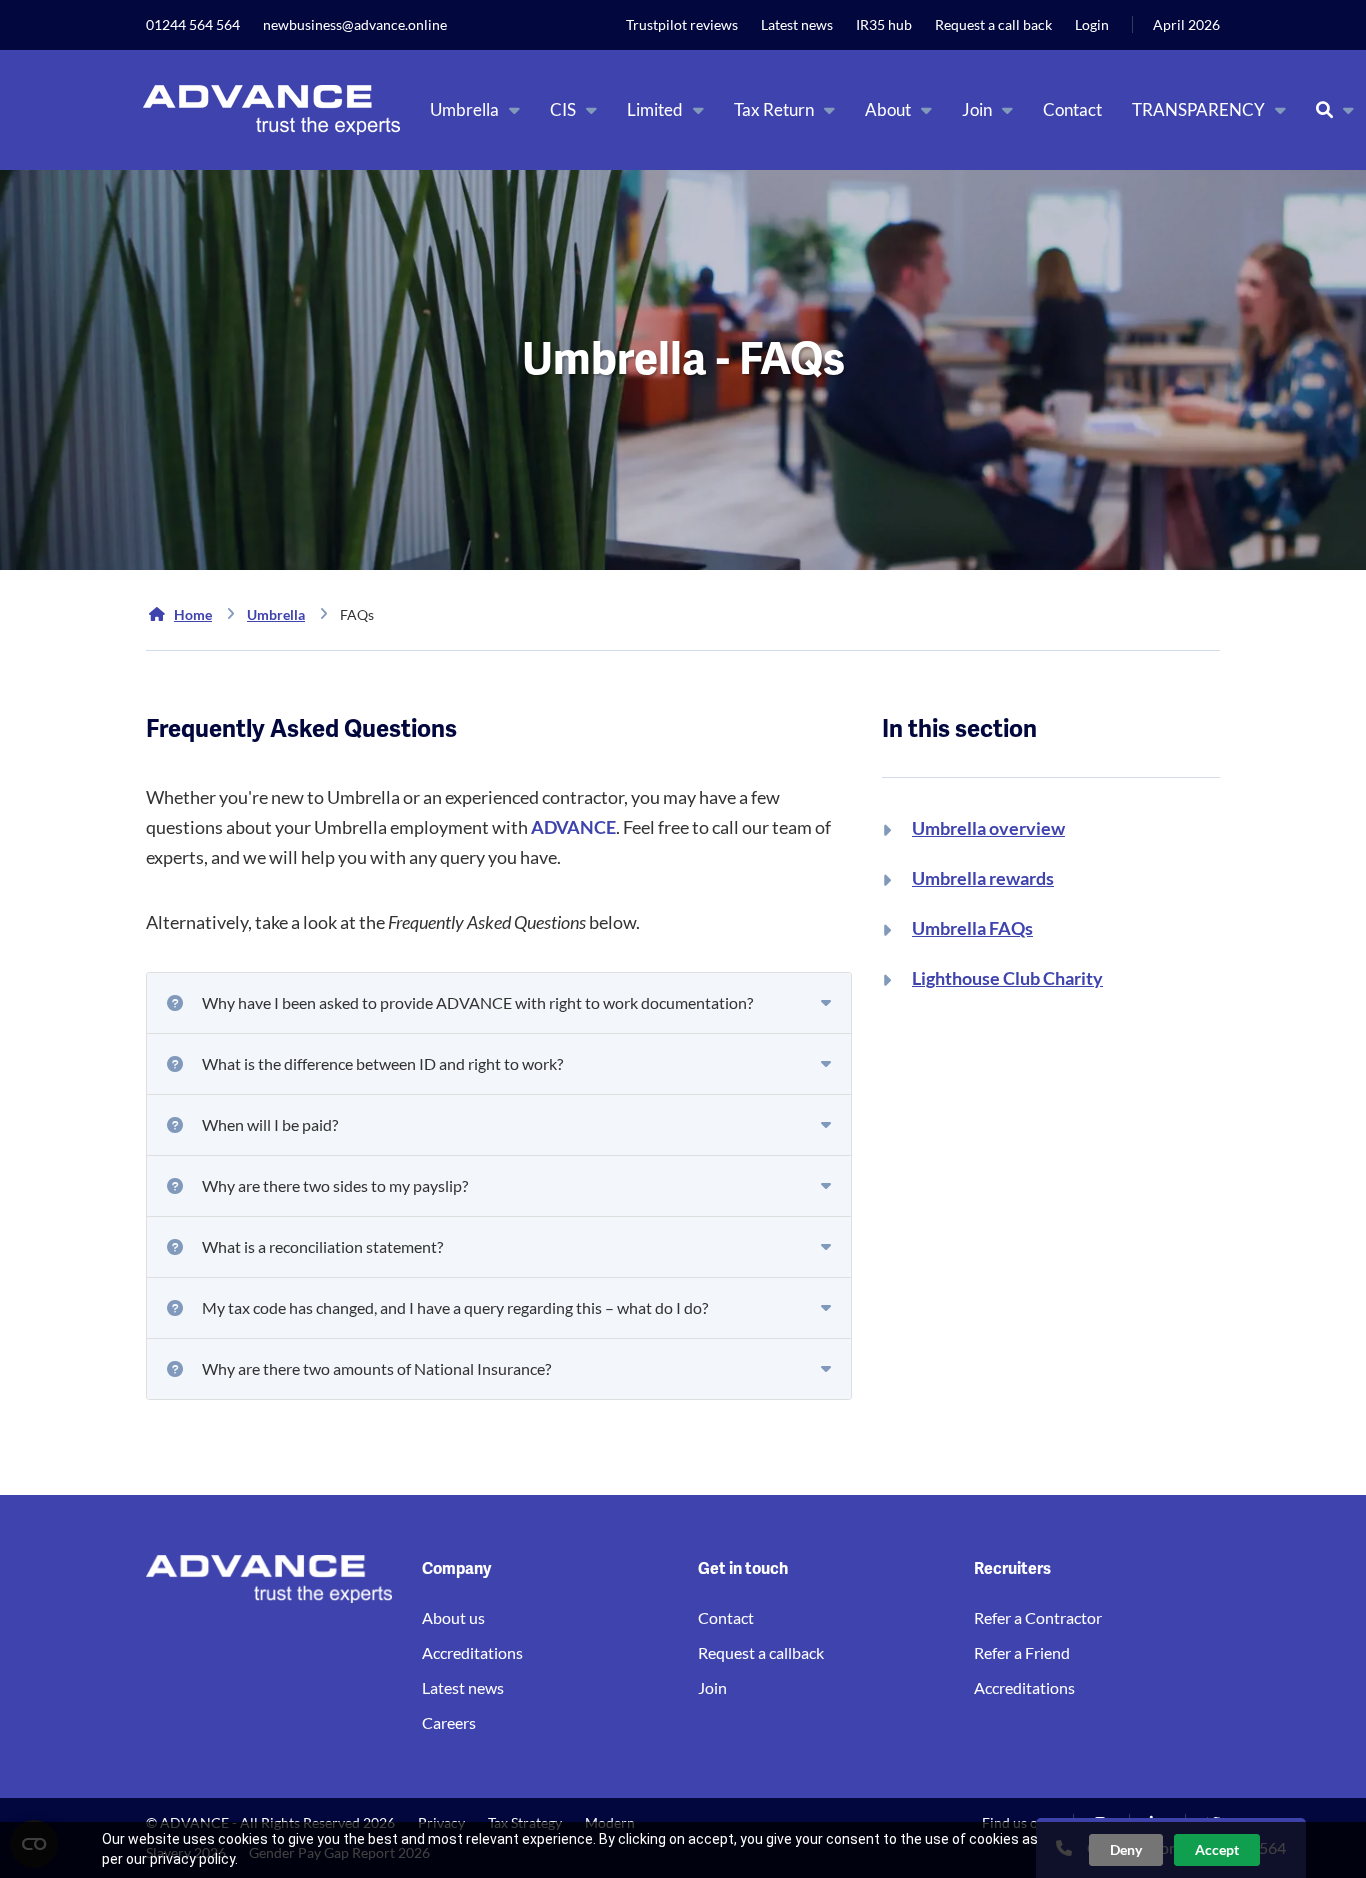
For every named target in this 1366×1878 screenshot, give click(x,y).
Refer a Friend (1022, 1652)
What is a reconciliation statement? (322, 1246)
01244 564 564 (193, 24)
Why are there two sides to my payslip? (335, 1185)
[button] (1335, 110)
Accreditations (472, 1652)
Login (1092, 24)
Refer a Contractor (1038, 1617)
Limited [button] (655, 109)
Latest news (797, 24)
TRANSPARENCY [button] (1198, 109)
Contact (1072, 109)
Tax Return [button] (774, 109)
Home (193, 614)
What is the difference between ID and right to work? (382, 1063)
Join (712, 1687)
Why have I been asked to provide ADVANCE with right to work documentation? (477, 1002)
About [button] (888, 109)
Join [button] (977, 109)
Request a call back (993, 24)
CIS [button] (563, 109)
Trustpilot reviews (682, 24)
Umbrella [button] (464, 109)
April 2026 (1186, 24)
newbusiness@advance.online (355, 24)
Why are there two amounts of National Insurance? (376, 1368)
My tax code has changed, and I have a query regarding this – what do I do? (455, 1307)
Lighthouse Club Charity (1007, 978)
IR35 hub (884, 24)
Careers (449, 1722)
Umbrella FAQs (972, 928)
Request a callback (761, 1652)
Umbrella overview (988, 828)
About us (453, 1617)
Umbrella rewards (983, 878)
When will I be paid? (270, 1124)
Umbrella (276, 614)
